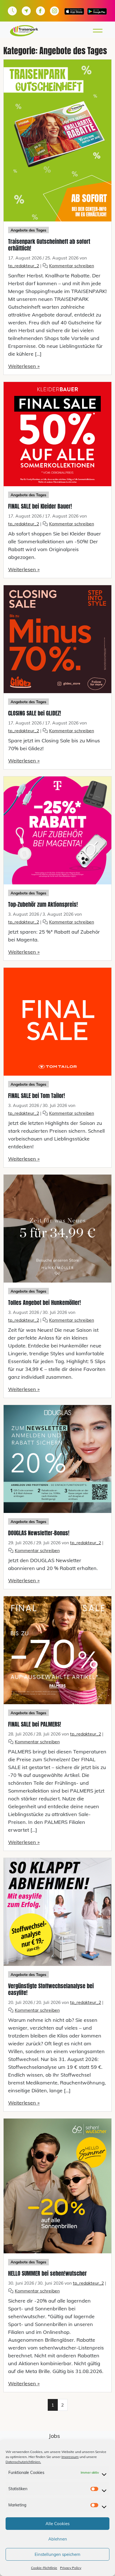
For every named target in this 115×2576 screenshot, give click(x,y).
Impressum (70, 2457)
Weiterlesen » (24, 366)
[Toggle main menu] (99, 31)
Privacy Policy (71, 2568)
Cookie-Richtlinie (44, 2568)
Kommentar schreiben (72, 266)
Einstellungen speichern (57, 2554)
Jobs (54, 2436)
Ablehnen (58, 2539)
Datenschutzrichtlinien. (23, 2462)
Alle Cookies (57, 2524)
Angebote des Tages (28, 230)
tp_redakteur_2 (24, 266)
